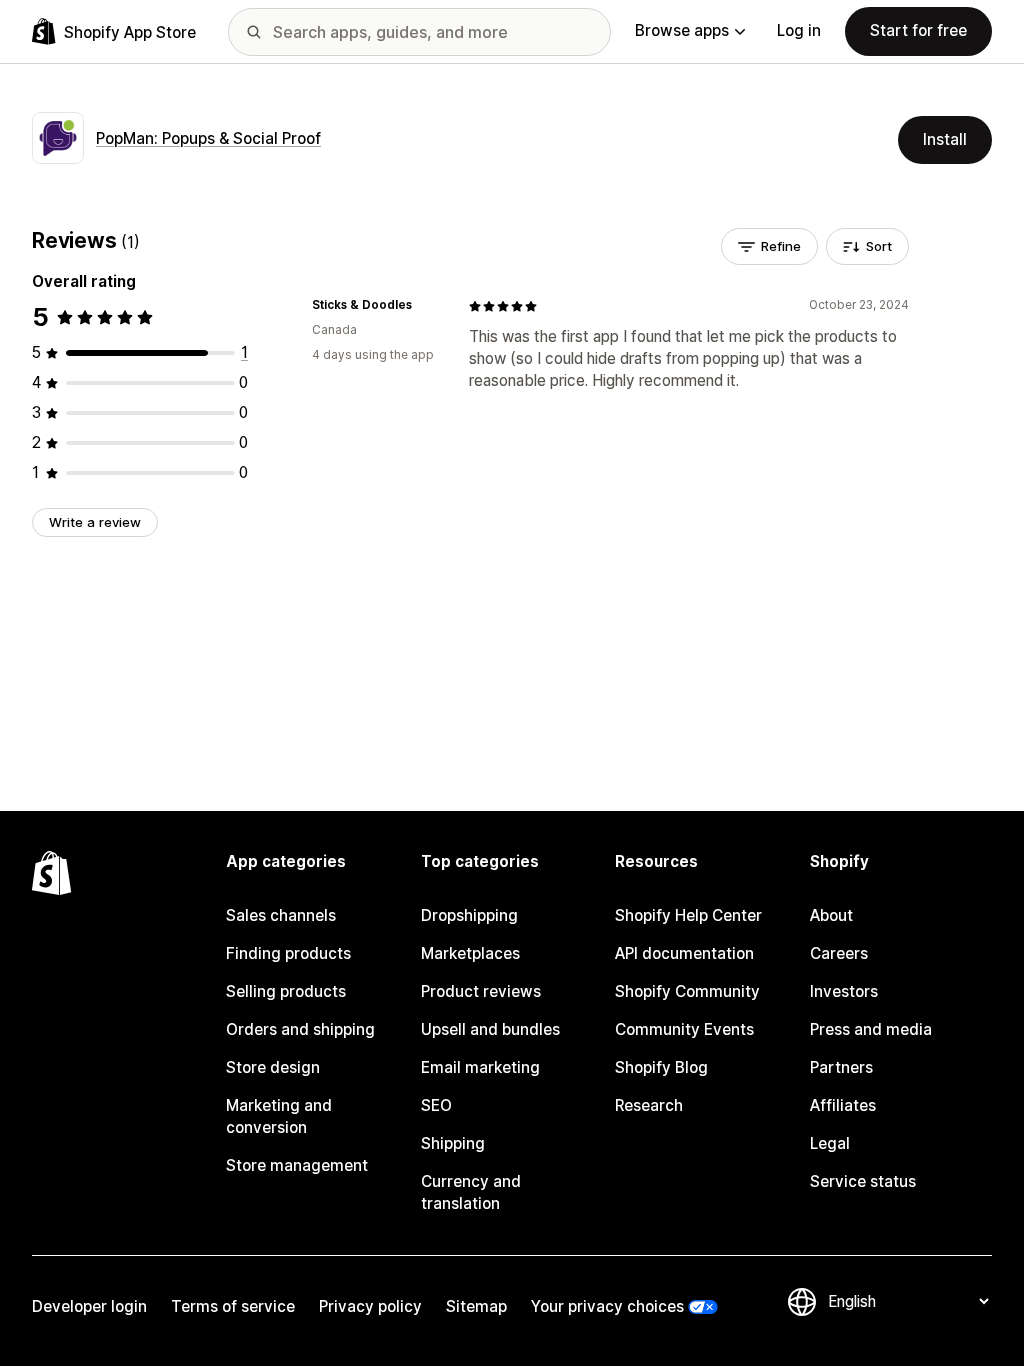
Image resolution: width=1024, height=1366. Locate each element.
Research (649, 1105)
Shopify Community (687, 991)
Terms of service (233, 1306)
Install (945, 139)
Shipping (453, 1143)
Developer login (89, 1306)
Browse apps (682, 30)
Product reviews (481, 991)
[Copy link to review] (424, 306)
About (831, 915)
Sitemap (476, 1306)
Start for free (918, 30)
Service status (863, 1181)
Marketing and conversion (279, 1116)
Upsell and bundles (490, 1029)
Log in (799, 30)
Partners (841, 1067)
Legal (830, 1143)
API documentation (684, 953)
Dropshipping (469, 915)
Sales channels (281, 915)
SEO (436, 1105)
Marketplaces (470, 953)
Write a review (95, 522)
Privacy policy (370, 1306)
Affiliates (843, 1105)
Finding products (288, 953)
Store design (273, 1067)
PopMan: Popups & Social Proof (208, 138)
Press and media (871, 1029)
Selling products (286, 991)
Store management (297, 1165)
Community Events (684, 1029)
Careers (839, 953)
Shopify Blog (661, 1067)
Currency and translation (471, 1192)
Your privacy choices (607, 1306)
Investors (844, 991)
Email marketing (480, 1067)
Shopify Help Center (688, 915)
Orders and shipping (300, 1029)
